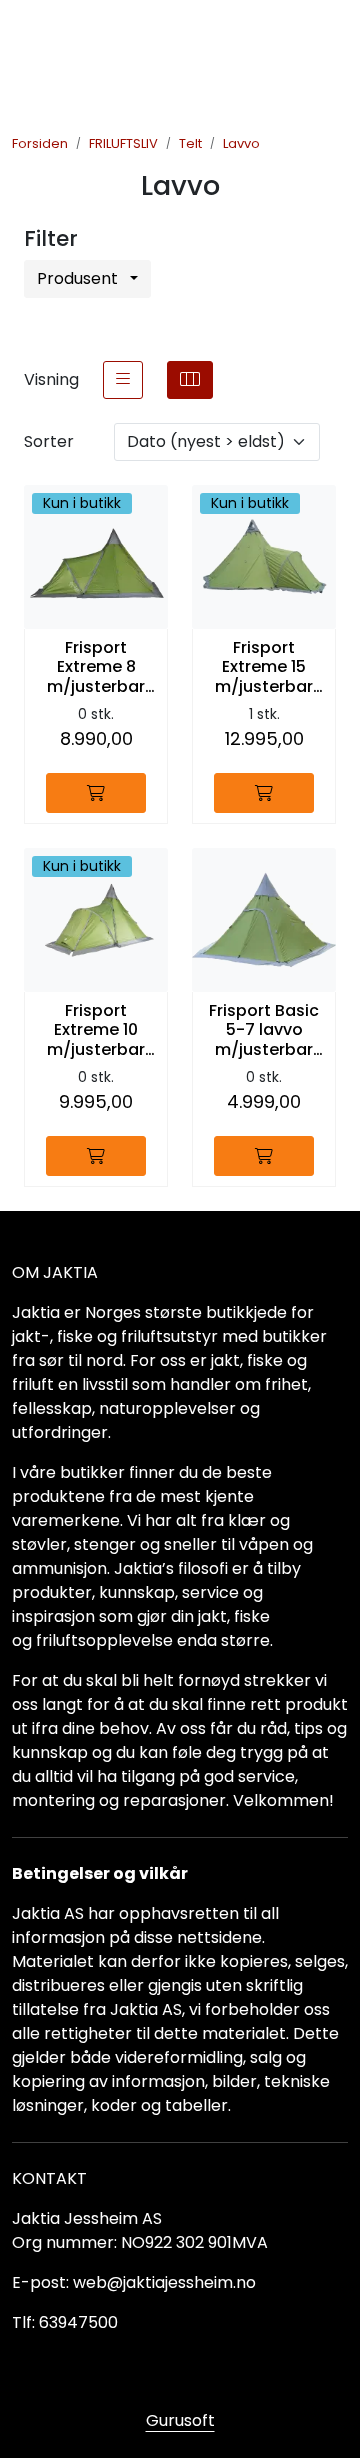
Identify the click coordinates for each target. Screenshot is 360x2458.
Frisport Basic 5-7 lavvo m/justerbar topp (264, 1030)
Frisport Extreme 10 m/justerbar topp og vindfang (96, 1030)
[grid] (190, 380)
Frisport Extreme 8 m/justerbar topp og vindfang (96, 667)
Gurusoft (180, 2420)
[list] (123, 380)
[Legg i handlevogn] (96, 793)
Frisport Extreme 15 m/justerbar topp (264, 667)
